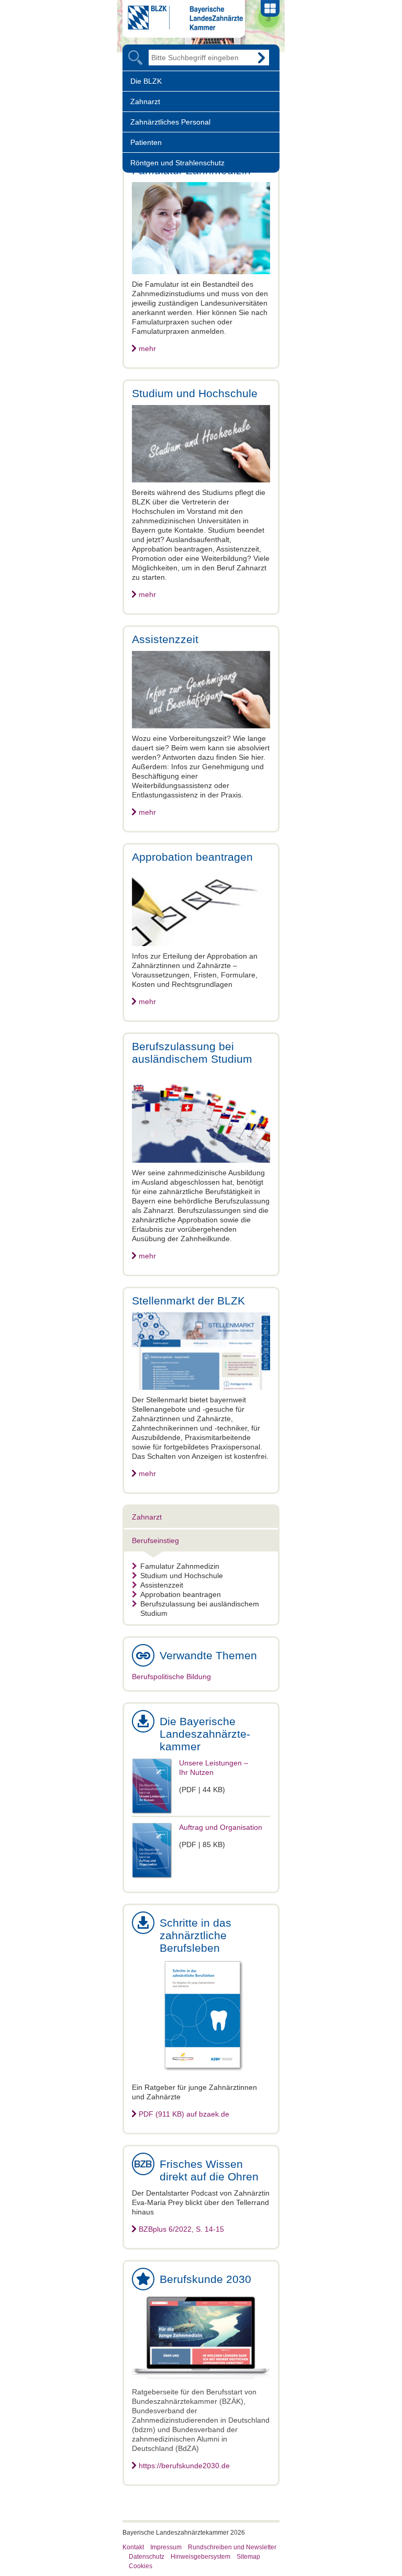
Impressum (166, 2547)
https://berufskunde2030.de (184, 2466)
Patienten (146, 142)
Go (261, 58)
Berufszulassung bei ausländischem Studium (200, 1608)
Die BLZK (146, 81)
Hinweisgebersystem (200, 2557)
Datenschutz (147, 2557)
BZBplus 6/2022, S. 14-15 (181, 2229)
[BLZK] (183, 28)
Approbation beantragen (181, 1594)
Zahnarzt (145, 102)
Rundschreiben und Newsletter (232, 2547)
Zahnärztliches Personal (170, 122)
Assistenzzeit (162, 1585)
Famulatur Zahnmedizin (180, 1566)
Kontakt (133, 2547)
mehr (147, 348)
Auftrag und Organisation (221, 1827)
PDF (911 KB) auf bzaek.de (184, 2114)
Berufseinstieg (155, 1540)
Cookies (141, 2566)
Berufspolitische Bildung (171, 1677)
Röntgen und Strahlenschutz (177, 163)
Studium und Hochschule (182, 1576)
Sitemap (248, 2557)
